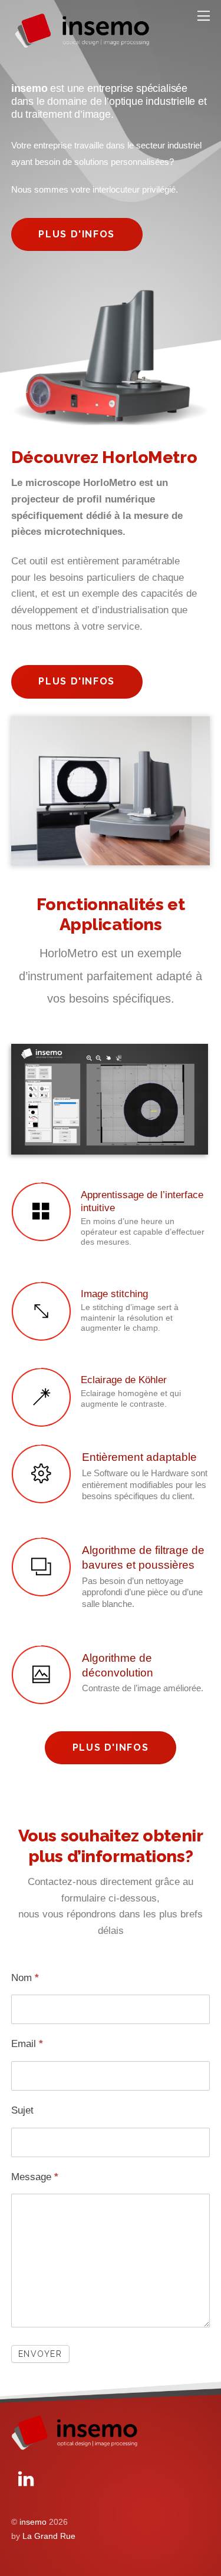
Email (27, 2044)
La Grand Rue (49, 2536)
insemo (33, 2522)
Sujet (22, 2110)
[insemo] (82, 46)
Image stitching (114, 1294)
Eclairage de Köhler (124, 1380)
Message (35, 2177)
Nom (25, 1978)
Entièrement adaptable (139, 1457)
